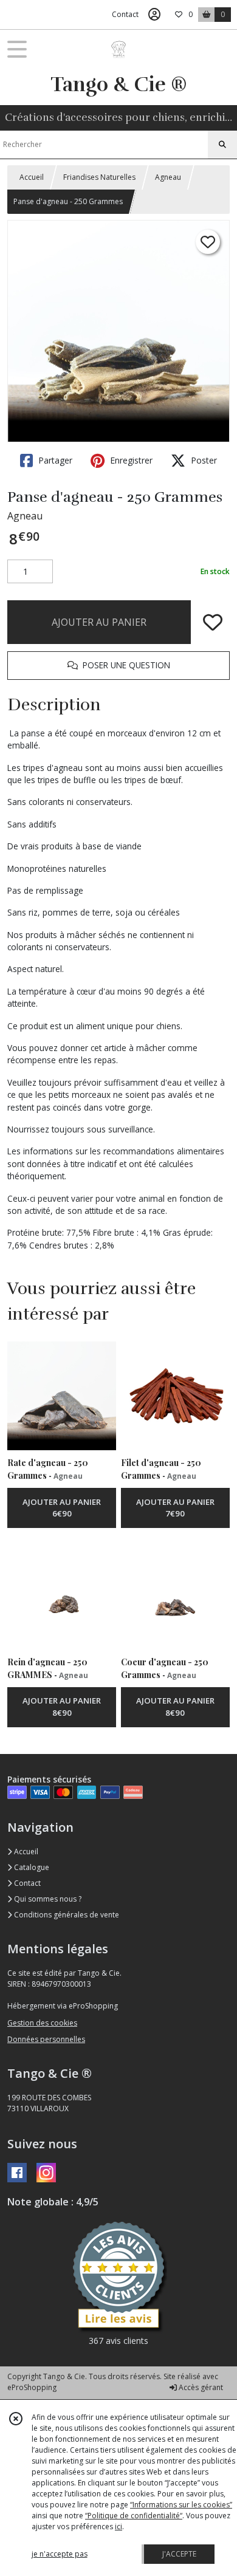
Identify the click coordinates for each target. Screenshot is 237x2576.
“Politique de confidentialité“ (134, 2516)
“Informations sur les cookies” (181, 2505)
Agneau (168, 177)
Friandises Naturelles (99, 177)
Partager (54, 460)
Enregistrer (130, 460)
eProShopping (32, 2387)
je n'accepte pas (60, 2554)
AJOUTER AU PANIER (99, 622)
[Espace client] (154, 15)
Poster (203, 460)
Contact (125, 14)
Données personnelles (46, 2039)
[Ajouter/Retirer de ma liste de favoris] (213, 622)
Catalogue (31, 1867)
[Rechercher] (222, 145)
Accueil (32, 177)
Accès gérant (200, 2387)
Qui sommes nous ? (47, 1899)
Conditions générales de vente (66, 1915)
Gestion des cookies (42, 2023)
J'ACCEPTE (179, 2554)
